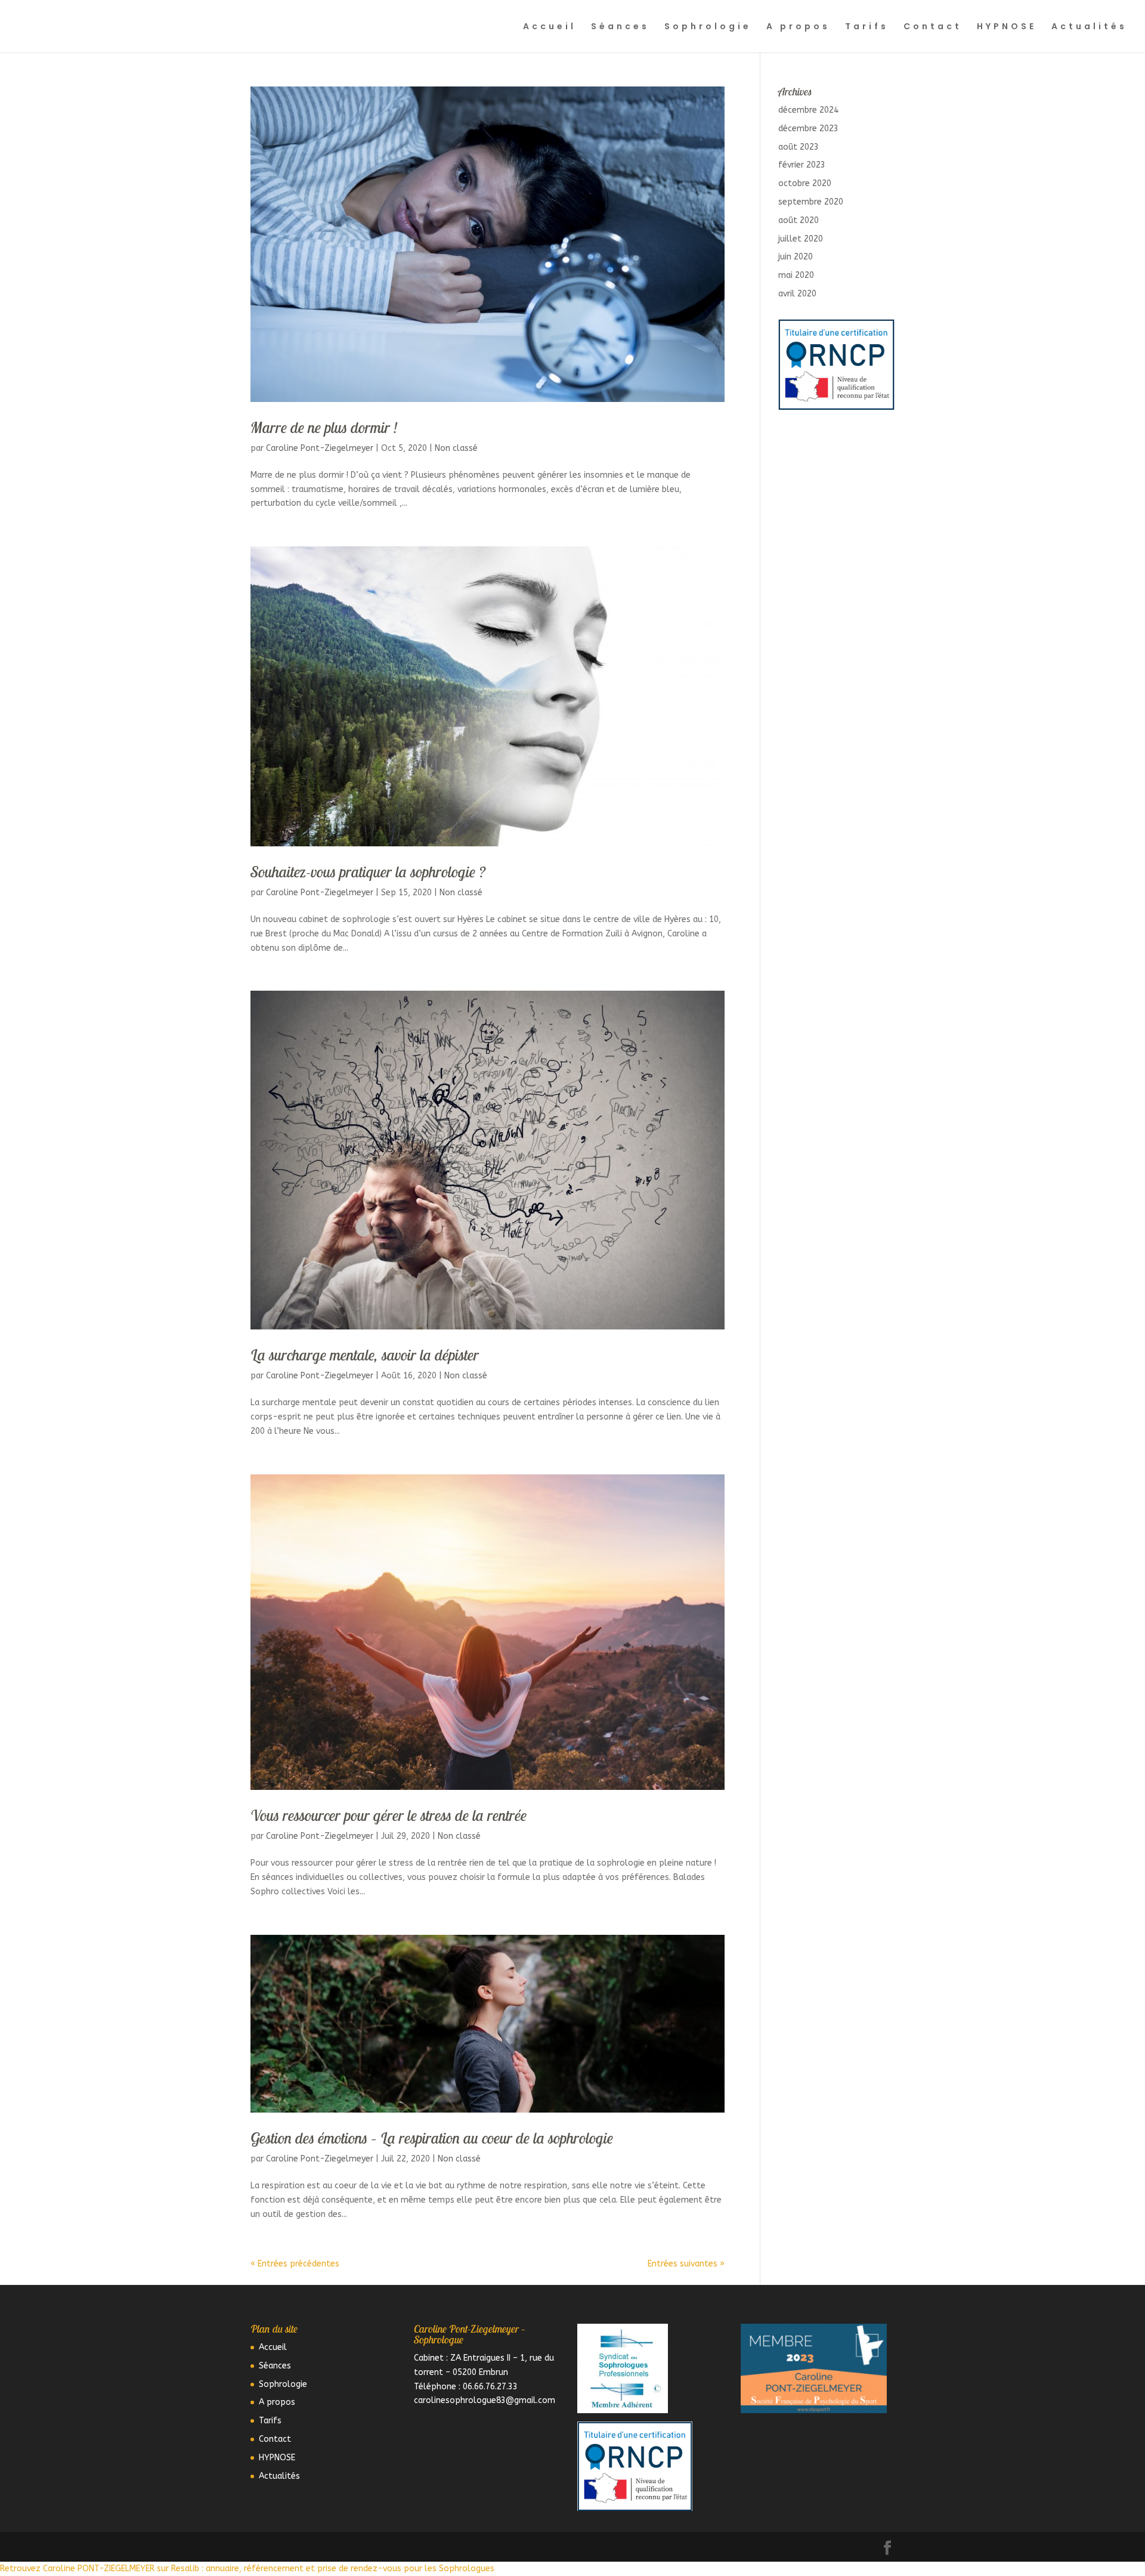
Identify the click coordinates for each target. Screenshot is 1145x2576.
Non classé (456, 448)
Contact (933, 27)
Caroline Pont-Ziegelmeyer (320, 448)
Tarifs (867, 27)
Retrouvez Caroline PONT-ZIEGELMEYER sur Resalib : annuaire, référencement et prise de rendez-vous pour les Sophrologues (247, 2569)
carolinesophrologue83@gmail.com (485, 2400)
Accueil (550, 27)
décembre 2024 (808, 110)
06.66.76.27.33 (490, 2387)
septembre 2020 (811, 202)
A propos (798, 27)
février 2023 (802, 165)
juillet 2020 (801, 239)
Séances (620, 27)
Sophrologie (708, 27)
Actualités (1089, 27)
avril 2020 (797, 294)
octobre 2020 (805, 183)
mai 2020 (796, 275)
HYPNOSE (1007, 27)
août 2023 (799, 147)
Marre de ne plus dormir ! (324, 427)
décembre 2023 (808, 129)
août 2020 (799, 220)
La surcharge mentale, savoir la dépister (365, 1355)
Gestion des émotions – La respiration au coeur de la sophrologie (432, 2138)
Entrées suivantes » (686, 2264)
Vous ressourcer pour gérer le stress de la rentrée (389, 1815)
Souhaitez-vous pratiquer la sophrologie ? (368, 872)
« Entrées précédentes (295, 2264)
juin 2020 (796, 257)
